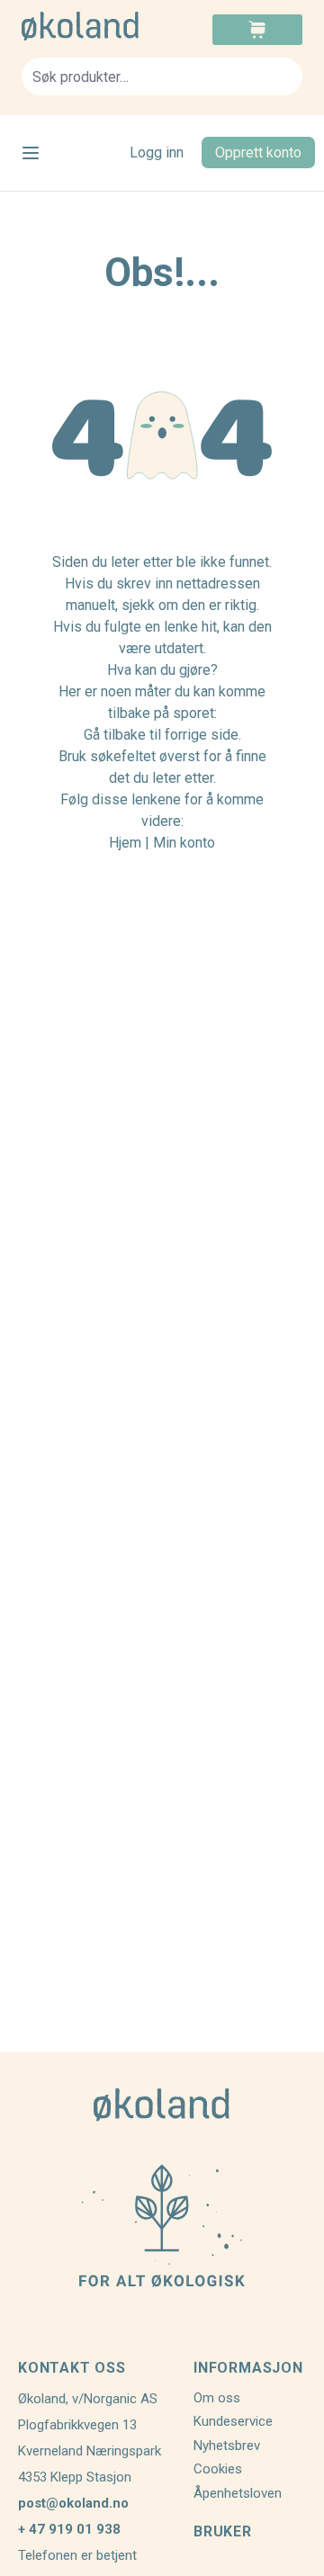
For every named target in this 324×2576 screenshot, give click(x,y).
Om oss (217, 2398)
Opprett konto (258, 153)
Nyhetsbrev (227, 2446)
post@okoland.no (73, 2503)
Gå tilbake (115, 735)
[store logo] (92, 26)
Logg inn (157, 153)
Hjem (125, 843)
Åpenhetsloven (238, 2493)
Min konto (184, 843)
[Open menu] (31, 153)
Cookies (218, 2469)
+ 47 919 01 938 (69, 2529)
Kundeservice (233, 2421)
